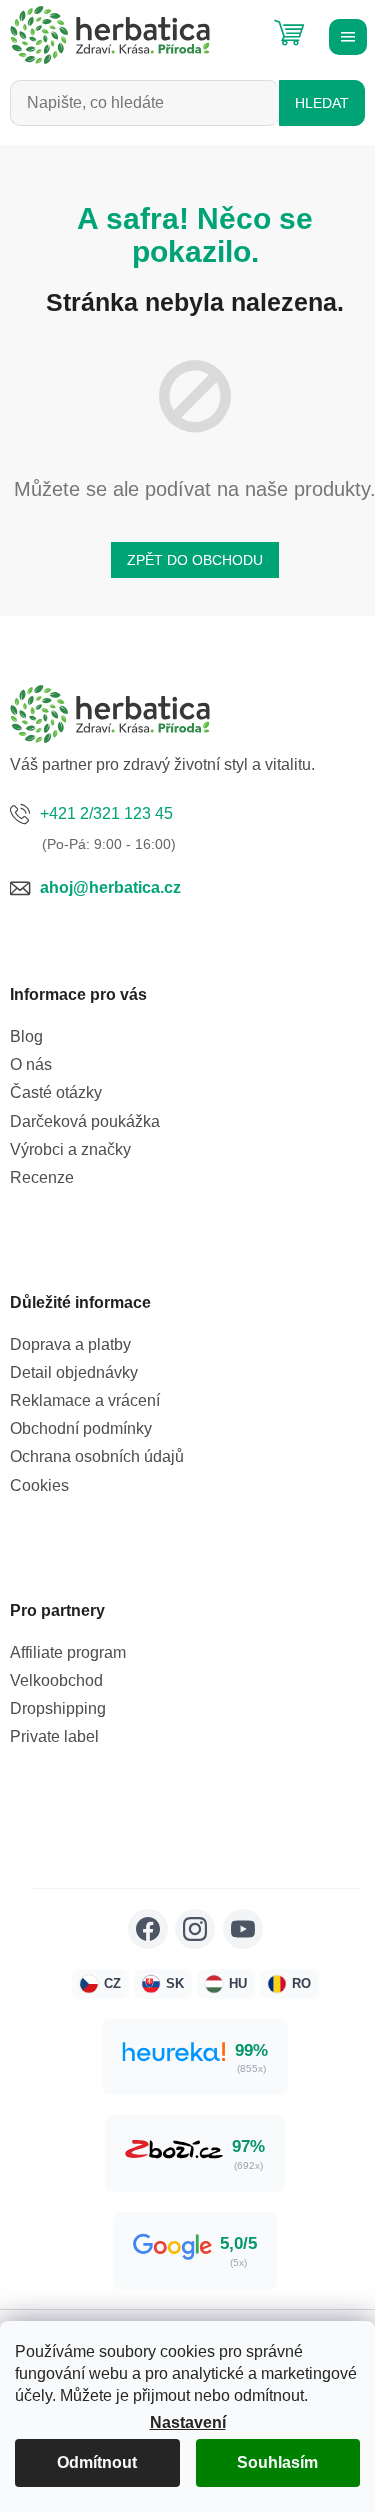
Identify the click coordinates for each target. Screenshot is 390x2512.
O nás (31, 1064)
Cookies (39, 1485)
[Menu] (345, 35)
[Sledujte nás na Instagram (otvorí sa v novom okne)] (195, 1929)
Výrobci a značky (70, 1149)
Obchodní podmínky (81, 1428)
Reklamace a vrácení (85, 1400)
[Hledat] (240, 25)
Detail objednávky (74, 1372)
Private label (54, 1736)
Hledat (322, 103)
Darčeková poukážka (85, 1121)
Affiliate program (68, 1652)
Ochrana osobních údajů (97, 1456)
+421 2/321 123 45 (106, 813)
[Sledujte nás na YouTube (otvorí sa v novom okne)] (243, 1929)
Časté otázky (56, 1092)
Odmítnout (97, 2462)
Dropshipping (58, 1708)
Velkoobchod (56, 1680)
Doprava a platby (70, 1344)
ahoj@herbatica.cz (110, 887)
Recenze (42, 1177)
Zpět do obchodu (195, 560)
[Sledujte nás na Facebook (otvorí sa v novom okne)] (148, 1929)
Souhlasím (277, 2462)
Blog (26, 1036)
